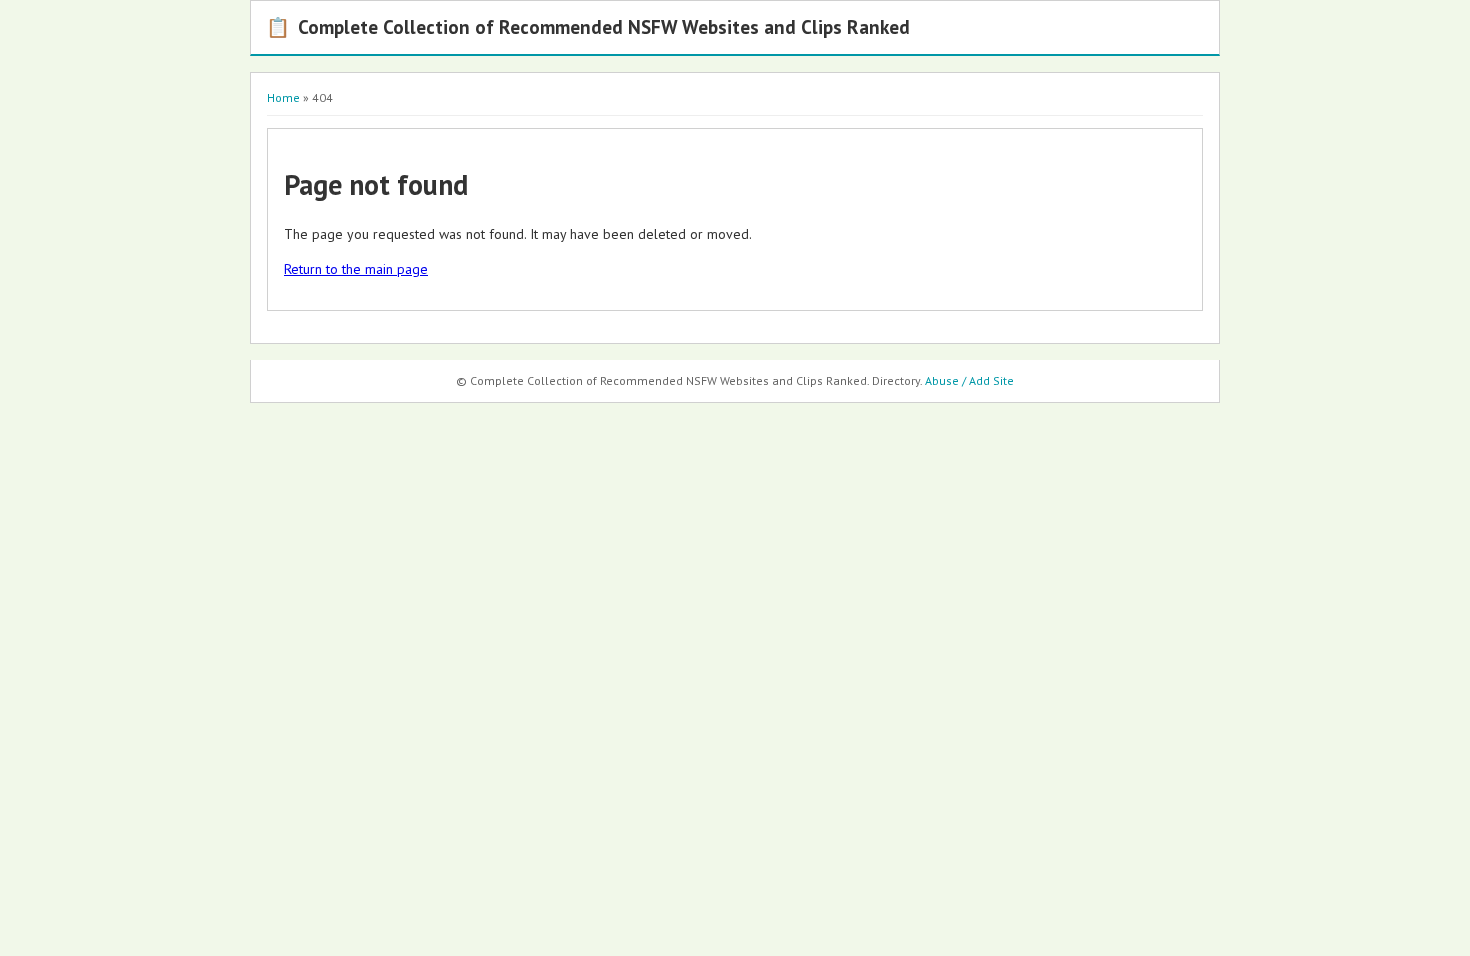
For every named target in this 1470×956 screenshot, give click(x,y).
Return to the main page (356, 269)
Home (283, 97)
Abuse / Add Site (969, 380)
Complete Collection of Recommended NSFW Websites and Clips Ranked (588, 26)
